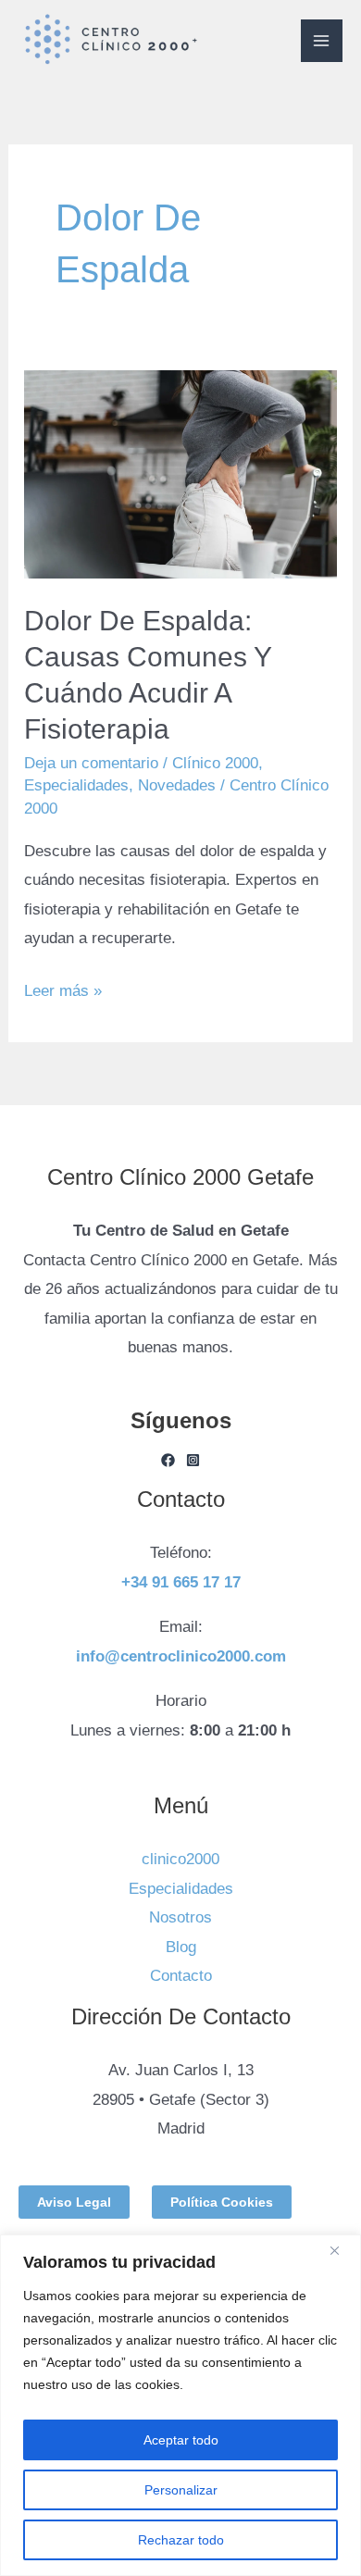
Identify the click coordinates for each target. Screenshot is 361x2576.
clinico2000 (180, 1859)
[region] (180, 2405)
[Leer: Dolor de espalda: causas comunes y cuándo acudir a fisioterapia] (180, 474)
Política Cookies (222, 2202)
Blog (181, 1947)
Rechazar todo (181, 2540)
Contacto (181, 1976)
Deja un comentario (91, 763)
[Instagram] (193, 1460)
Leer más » (63, 988)
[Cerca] (342, 2250)
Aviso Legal (74, 2202)
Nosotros (180, 1917)
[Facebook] (168, 1460)
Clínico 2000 (215, 763)
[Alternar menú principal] (322, 41)
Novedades (177, 785)
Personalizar (181, 2490)
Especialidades (76, 785)
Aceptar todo (181, 2440)
